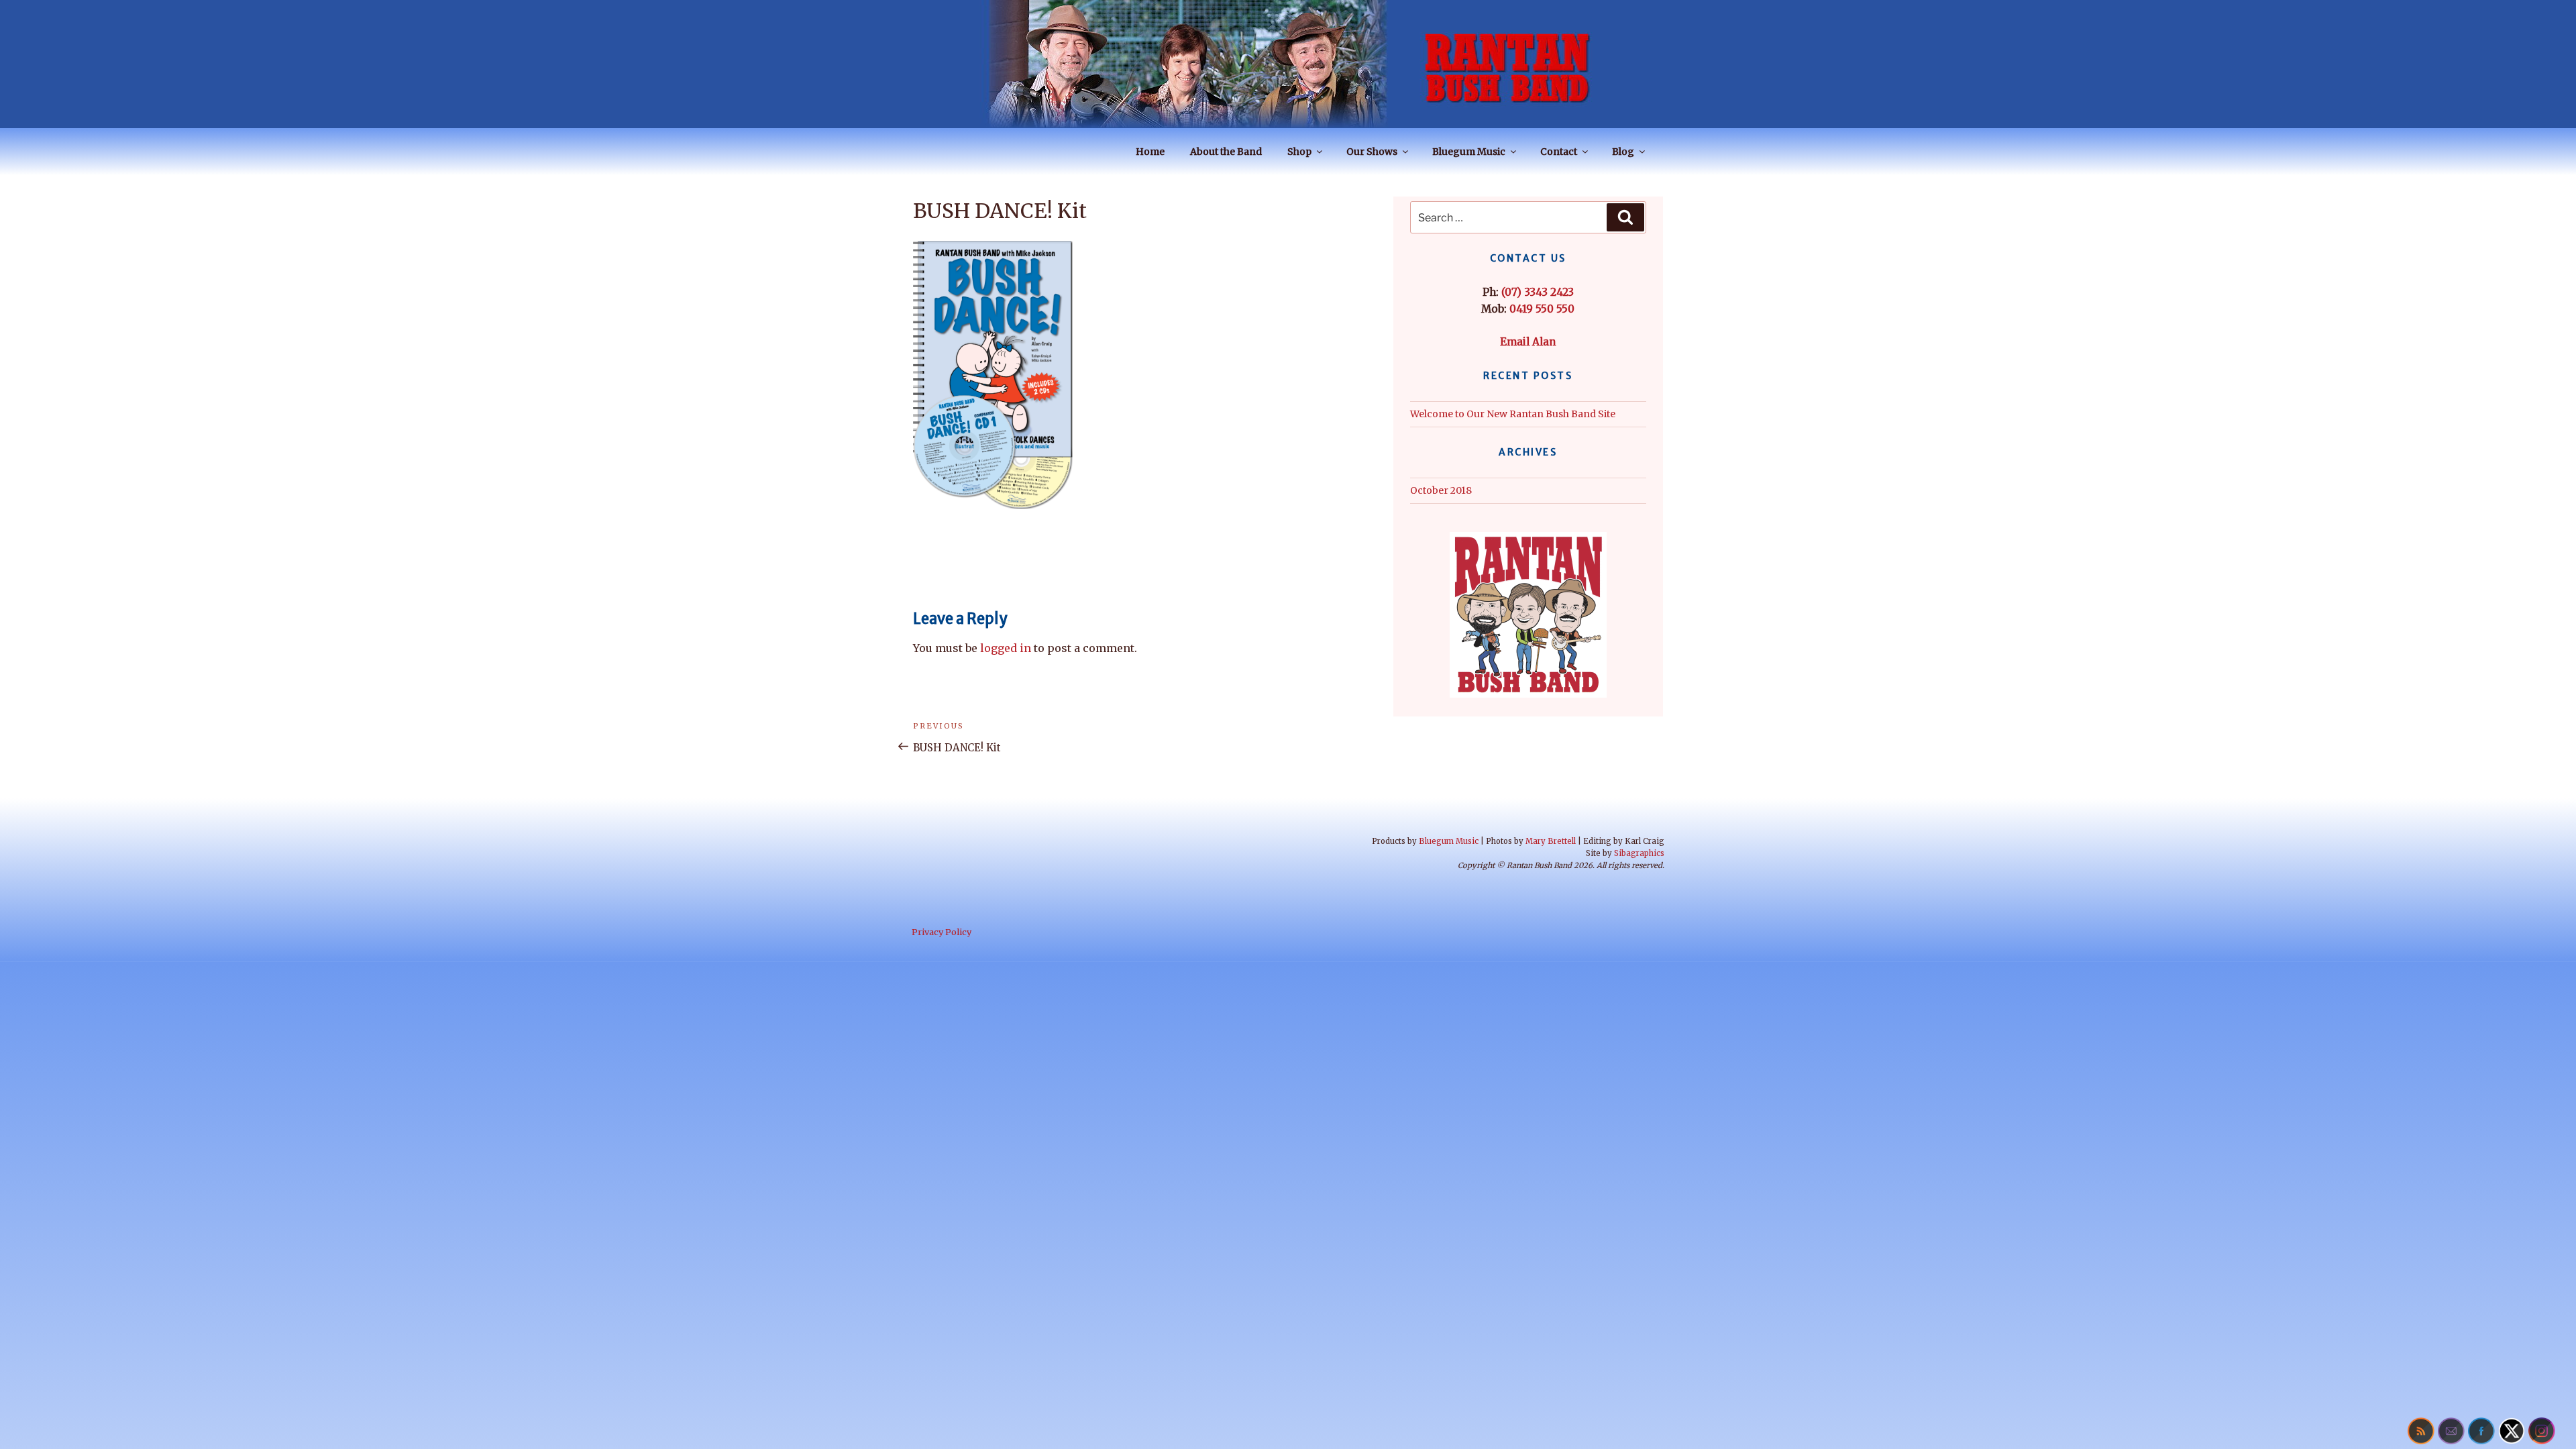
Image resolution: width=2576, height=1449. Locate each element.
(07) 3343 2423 (1538, 292)
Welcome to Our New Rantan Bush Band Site (1513, 414)
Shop (1299, 152)
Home (1150, 152)
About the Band (1226, 152)
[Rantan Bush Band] (1288, 64)
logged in (1006, 648)
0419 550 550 (1542, 309)
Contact (1559, 152)
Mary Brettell (1551, 841)
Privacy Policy (942, 932)
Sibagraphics (1639, 853)
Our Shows (1372, 152)
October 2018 (1441, 490)
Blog (1623, 152)
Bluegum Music (1469, 152)
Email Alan (1528, 342)
